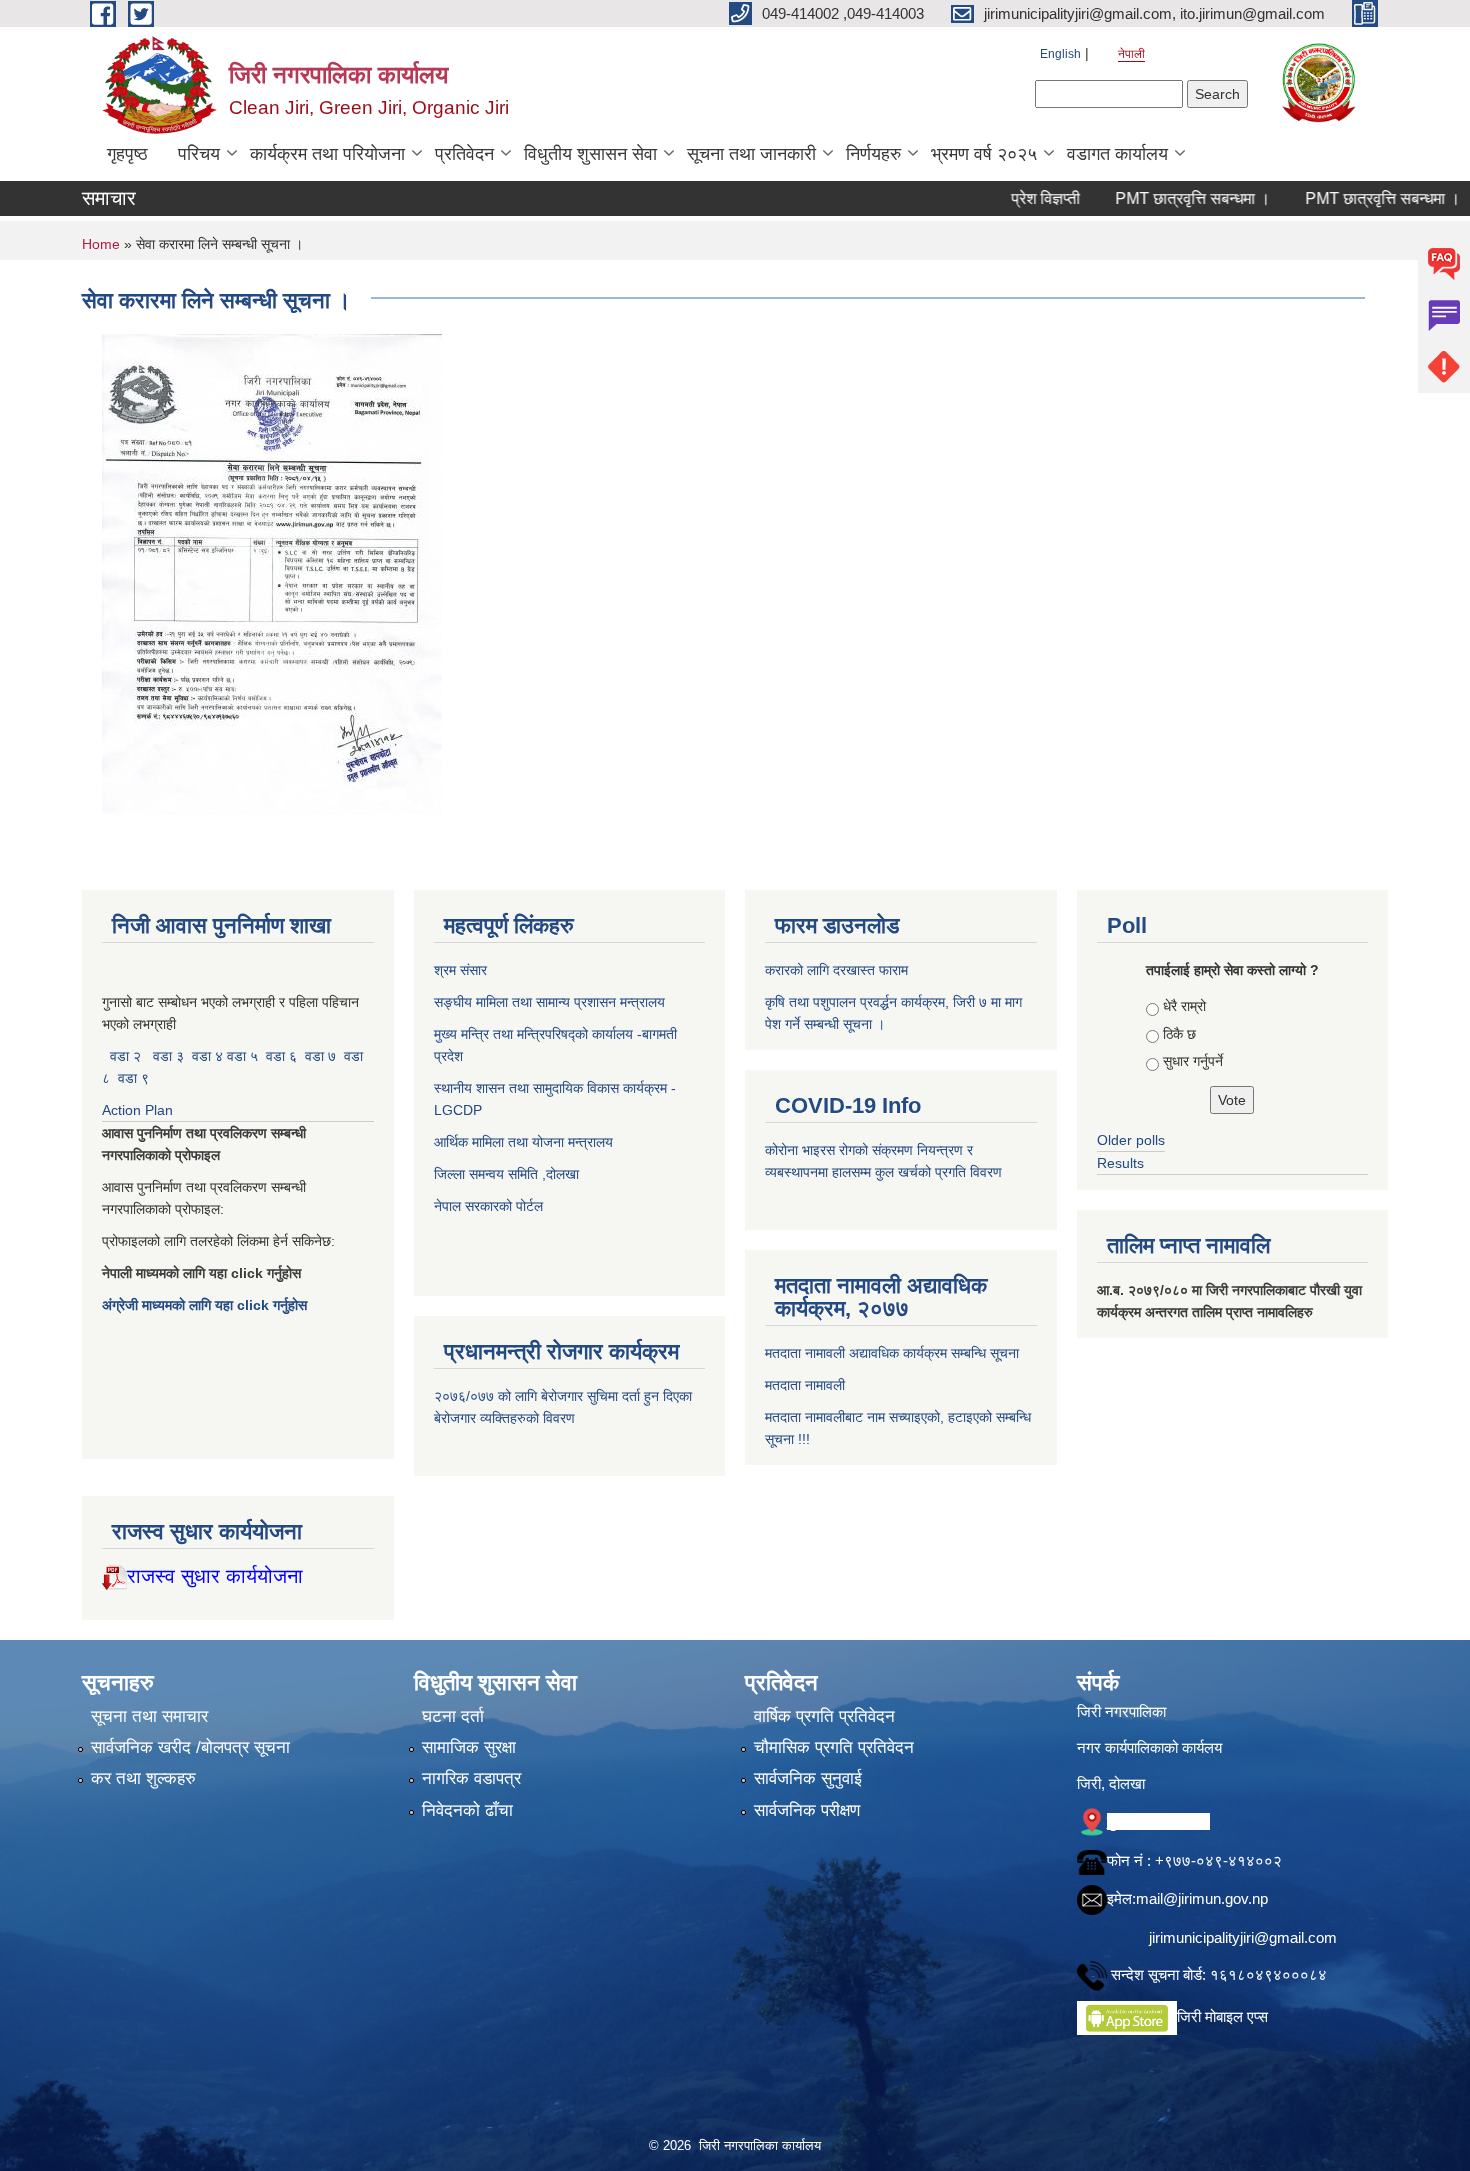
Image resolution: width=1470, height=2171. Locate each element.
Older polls (1131, 1140)
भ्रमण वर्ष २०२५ (984, 154)
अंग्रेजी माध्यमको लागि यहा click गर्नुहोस (206, 1305)
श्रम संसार (462, 970)
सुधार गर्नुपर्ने (1193, 1061)
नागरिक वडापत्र (471, 1778)
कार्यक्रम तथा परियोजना (327, 154)
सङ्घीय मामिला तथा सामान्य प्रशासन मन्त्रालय (549, 1002)
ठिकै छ (1179, 1034)
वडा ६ (281, 1056)
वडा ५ (242, 1056)
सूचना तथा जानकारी (751, 154)
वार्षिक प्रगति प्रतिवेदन (824, 1716)
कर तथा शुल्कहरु (143, 1778)
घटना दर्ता (453, 1716)
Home (101, 244)
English (1060, 54)
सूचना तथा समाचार (149, 1716)
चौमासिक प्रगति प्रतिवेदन (834, 1747)
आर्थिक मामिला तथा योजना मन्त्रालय (523, 1142)
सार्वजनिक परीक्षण (807, 1810)
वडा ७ (320, 1056)
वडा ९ (133, 1078)
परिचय (199, 154)
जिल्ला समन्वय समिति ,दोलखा (508, 1174)
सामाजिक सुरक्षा (469, 1747)
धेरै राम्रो (1184, 1006)
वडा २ (125, 1056)
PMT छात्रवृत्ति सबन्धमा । (1148, 198)
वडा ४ (209, 1056)
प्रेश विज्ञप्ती (1001, 198)
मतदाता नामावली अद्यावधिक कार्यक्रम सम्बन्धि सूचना (892, 1353)
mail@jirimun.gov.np (1202, 1898)
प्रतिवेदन (464, 154)
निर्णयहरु (873, 154)
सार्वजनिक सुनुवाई (808, 1778)
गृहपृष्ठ (127, 154)
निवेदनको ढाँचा (467, 1810)
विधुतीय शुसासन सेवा (590, 154)
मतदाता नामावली (805, 1385)
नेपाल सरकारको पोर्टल (488, 1206)
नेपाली (1131, 54)
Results (1120, 1163)
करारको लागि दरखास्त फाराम (836, 970)
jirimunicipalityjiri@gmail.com (1243, 1937)
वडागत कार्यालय (1117, 154)
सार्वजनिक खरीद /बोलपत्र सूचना (190, 1747)
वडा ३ (168, 1056)
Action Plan (139, 1110)
